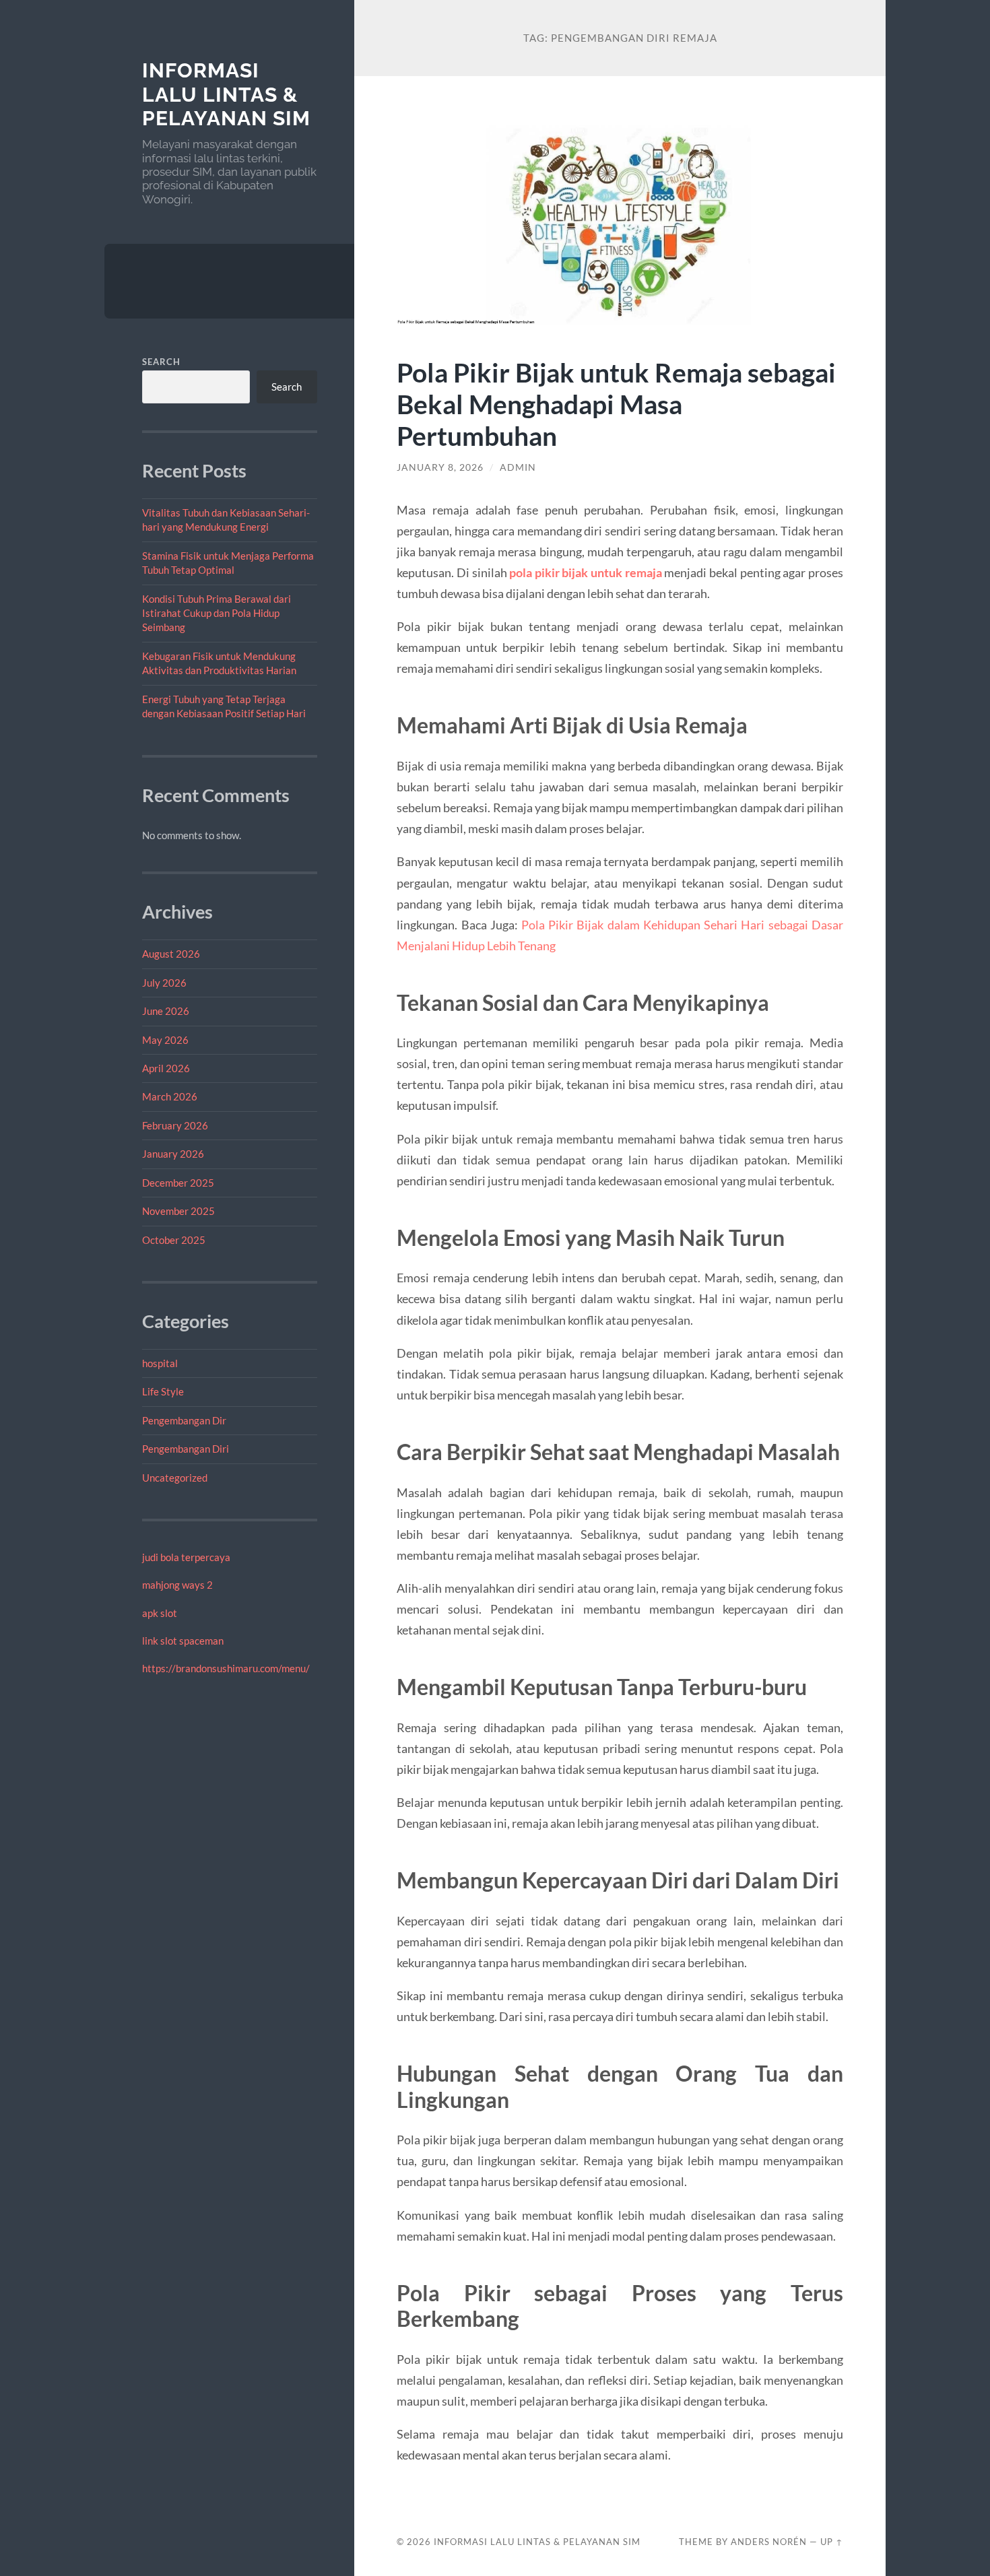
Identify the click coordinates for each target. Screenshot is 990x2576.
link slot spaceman (183, 1641)
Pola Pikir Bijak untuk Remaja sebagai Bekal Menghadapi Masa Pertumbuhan (616, 404)
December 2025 (178, 1183)
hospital (160, 1363)
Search (161, 362)
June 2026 (166, 1011)
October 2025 (174, 1240)
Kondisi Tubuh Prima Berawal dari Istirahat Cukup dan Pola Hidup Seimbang (217, 613)
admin (518, 467)
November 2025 (178, 1211)
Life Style (163, 1391)
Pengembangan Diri (186, 1449)
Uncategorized (175, 1478)
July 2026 (164, 983)
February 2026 (175, 1125)
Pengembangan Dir (184, 1420)
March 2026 (170, 1096)
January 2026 (173, 1154)
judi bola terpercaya (186, 1557)
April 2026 (166, 1068)
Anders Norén (769, 2542)
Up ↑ (832, 2542)
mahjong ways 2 (177, 1585)
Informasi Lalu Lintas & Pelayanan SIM (226, 94)
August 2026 (171, 954)
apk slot (160, 1613)
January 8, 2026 (440, 467)
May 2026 (165, 1040)
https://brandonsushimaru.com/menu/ (226, 1668)
